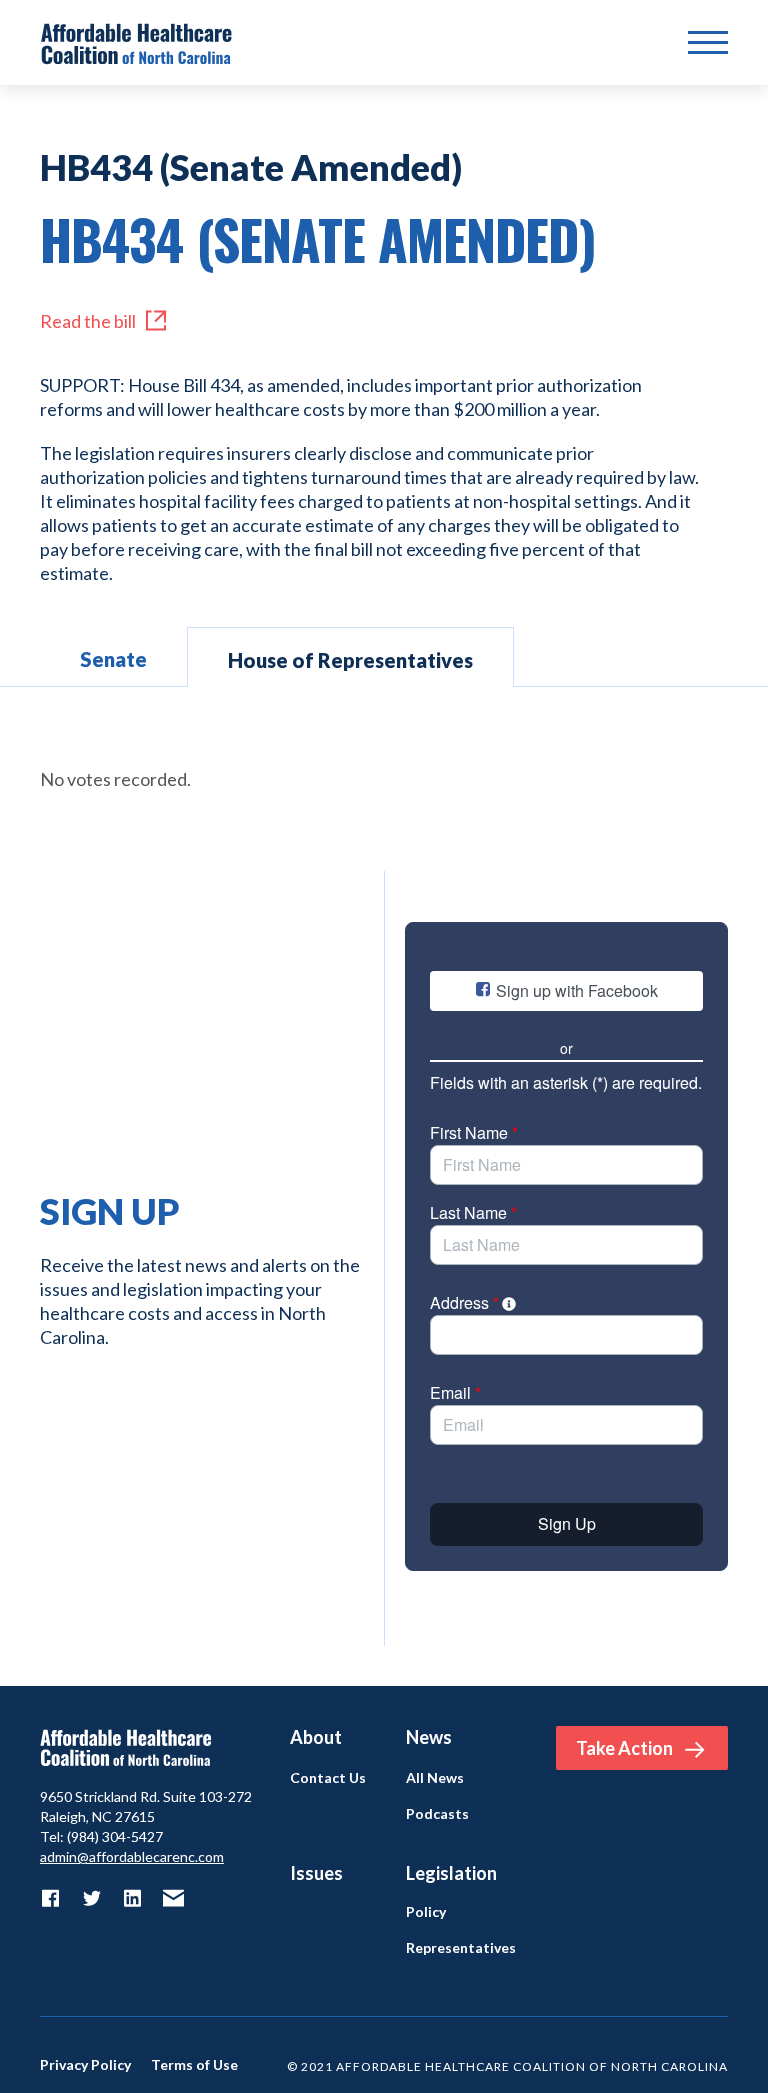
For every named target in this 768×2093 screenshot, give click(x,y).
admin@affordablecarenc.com (132, 1856)
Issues (316, 1873)
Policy (426, 1912)
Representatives (461, 1948)
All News (435, 1778)
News (429, 1737)
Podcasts (437, 1814)
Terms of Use (194, 2065)
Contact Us (328, 1778)
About (316, 1737)
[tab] (113, 657)
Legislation (451, 1873)
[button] (708, 43)
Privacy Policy (85, 2065)
